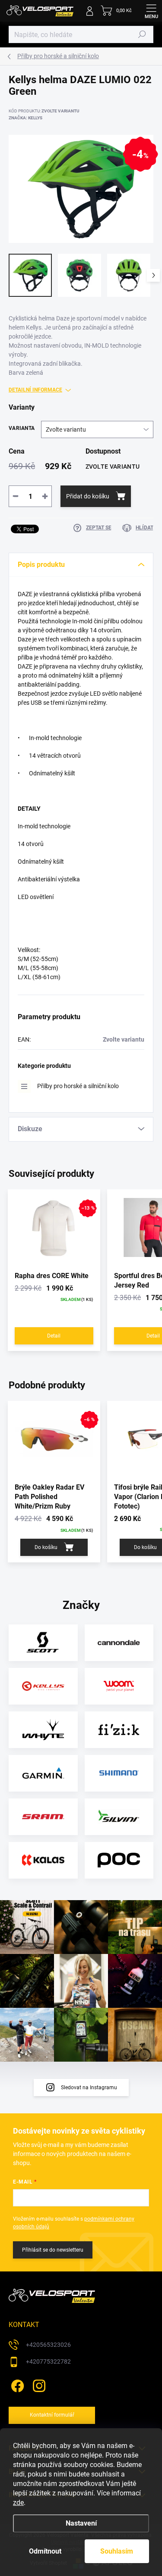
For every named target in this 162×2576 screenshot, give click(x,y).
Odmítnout (45, 2551)
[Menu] (151, 11)
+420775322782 (48, 2361)
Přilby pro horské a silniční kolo (78, 1086)
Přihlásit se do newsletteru (53, 2250)
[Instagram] (38, 2385)
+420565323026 (48, 2345)
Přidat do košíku (88, 496)
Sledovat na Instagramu (89, 2088)
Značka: (25, 118)
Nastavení (81, 2523)
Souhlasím (117, 2551)
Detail (54, 1336)
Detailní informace (35, 390)
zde (18, 2503)
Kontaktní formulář (52, 2415)
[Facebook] (16, 2385)
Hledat (142, 34)
